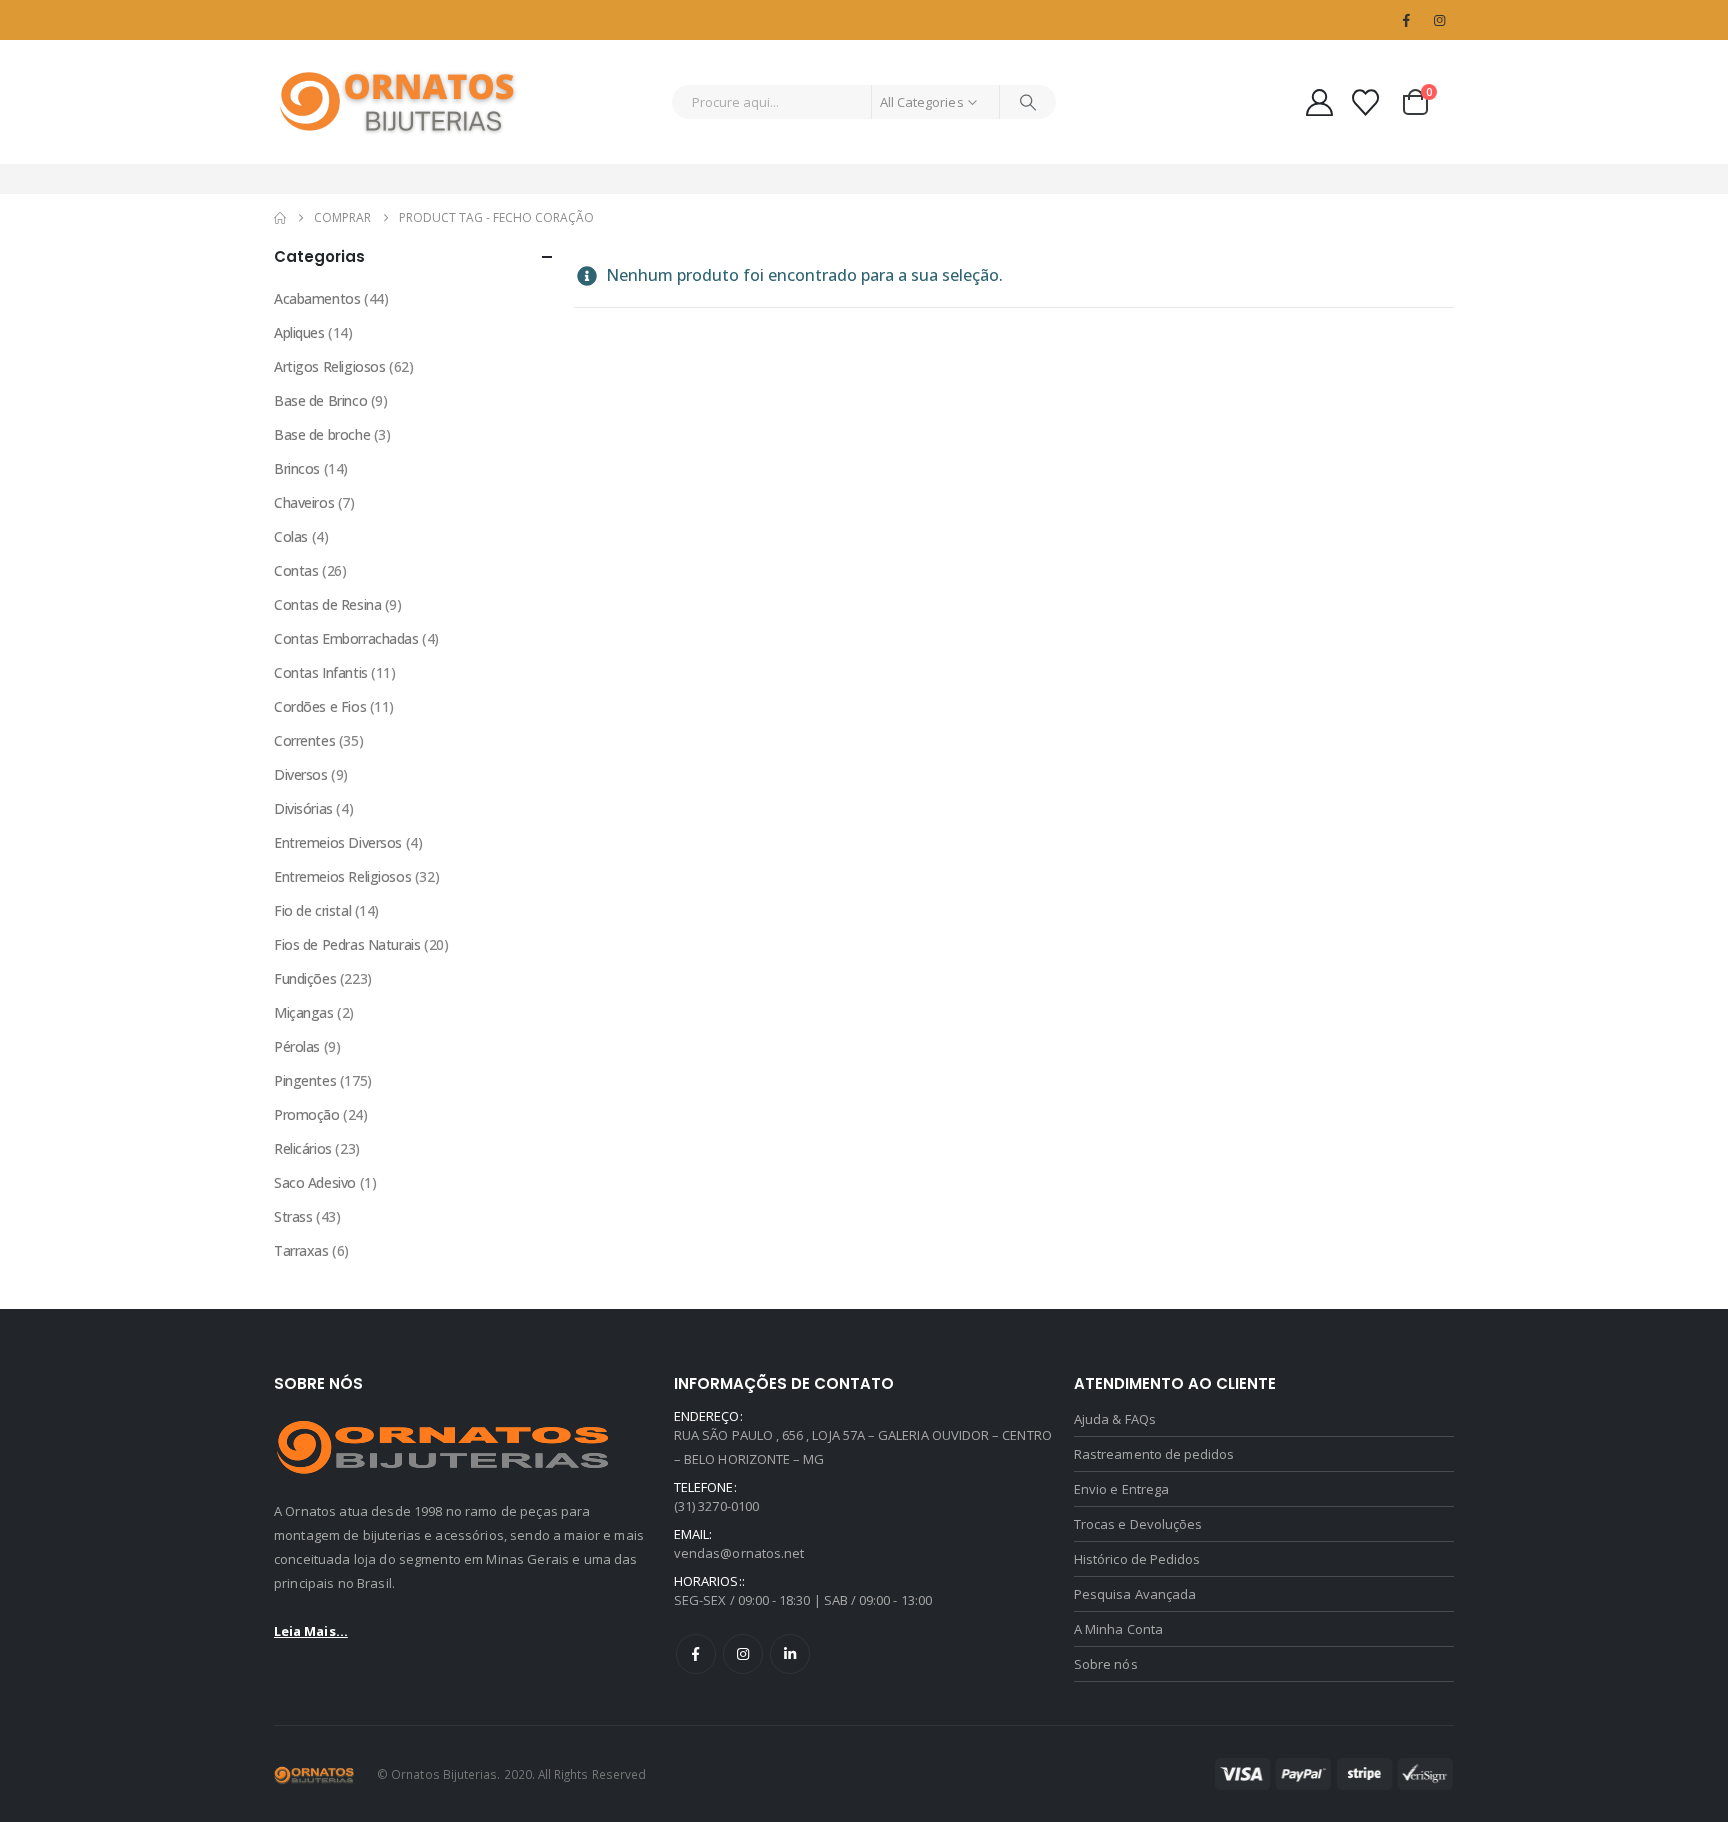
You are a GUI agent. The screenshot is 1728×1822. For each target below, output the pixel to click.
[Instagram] (1439, 20)
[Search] (1028, 102)
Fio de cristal (312, 910)
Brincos (297, 468)
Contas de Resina (327, 604)
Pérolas (297, 1046)
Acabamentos (317, 298)
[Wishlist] (1366, 102)
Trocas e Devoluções (1138, 1524)
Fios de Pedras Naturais (347, 944)
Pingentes (305, 1080)
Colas (291, 536)
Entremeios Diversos (338, 842)
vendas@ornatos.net (739, 1553)
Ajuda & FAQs (1115, 1419)
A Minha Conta (1118, 1629)
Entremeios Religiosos (342, 876)
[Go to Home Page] (280, 218)
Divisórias (303, 808)
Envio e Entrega (1121, 1489)
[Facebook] (1406, 20)
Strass (293, 1216)
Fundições (305, 978)
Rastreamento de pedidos (1154, 1454)
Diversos (301, 774)
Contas (296, 570)
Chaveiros (304, 502)
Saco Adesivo (315, 1182)
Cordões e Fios (320, 706)
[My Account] (1319, 102)
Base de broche (322, 434)
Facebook (696, 1654)
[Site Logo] (399, 102)
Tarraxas (301, 1250)
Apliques (299, 332)
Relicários (303, 1148)
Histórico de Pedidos (1137, 1559)
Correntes (304, 740)
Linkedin (790, 1654)
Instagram (743, 1654)
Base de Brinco (320, 400)
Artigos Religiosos (329, 366)
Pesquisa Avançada (1135, 1594)
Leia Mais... (311, 1631)
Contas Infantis (321, 672)
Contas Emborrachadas (346, 638)
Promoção (307, 1114)
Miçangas (304, 1012)
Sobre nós (1106, 1664)
